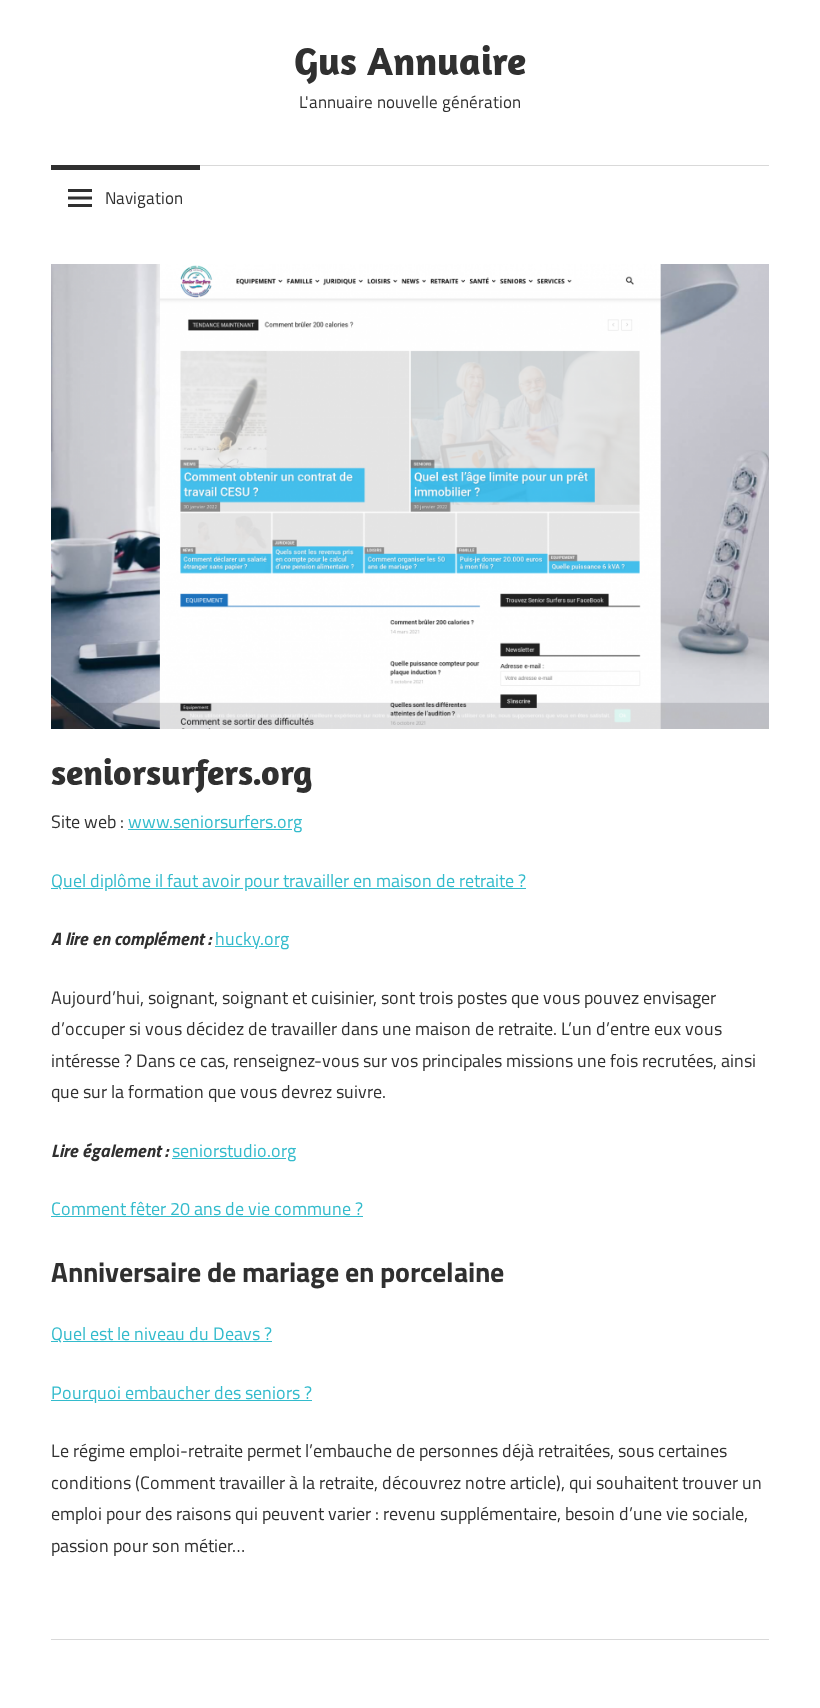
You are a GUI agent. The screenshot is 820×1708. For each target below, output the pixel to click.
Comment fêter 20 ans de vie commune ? (207, 1208)
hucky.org (252, 938)
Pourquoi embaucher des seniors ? (181, 1392)
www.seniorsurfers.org (215, 821)
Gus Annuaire (410, 60)
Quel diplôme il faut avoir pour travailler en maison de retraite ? (288, 880)
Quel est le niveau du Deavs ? (161, 1333)
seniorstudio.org (234, 1150)
